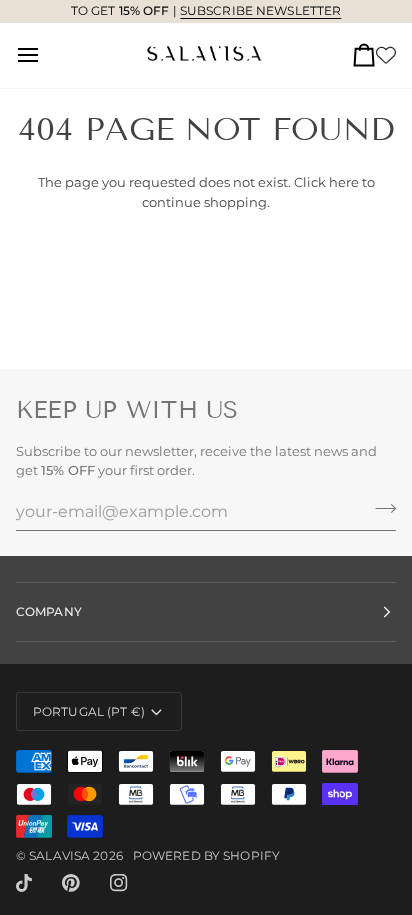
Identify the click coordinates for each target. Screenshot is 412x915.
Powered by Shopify (206, 855)
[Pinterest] (71, 883)
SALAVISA (59, 855)
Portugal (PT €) (89, 711)
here (344, 182)
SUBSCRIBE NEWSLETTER (260, 10)
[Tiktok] (24, 883)
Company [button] (49, 611)
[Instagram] (119, 883)
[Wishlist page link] (386, 55)
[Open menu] (46, 55)
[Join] (379, 509)
